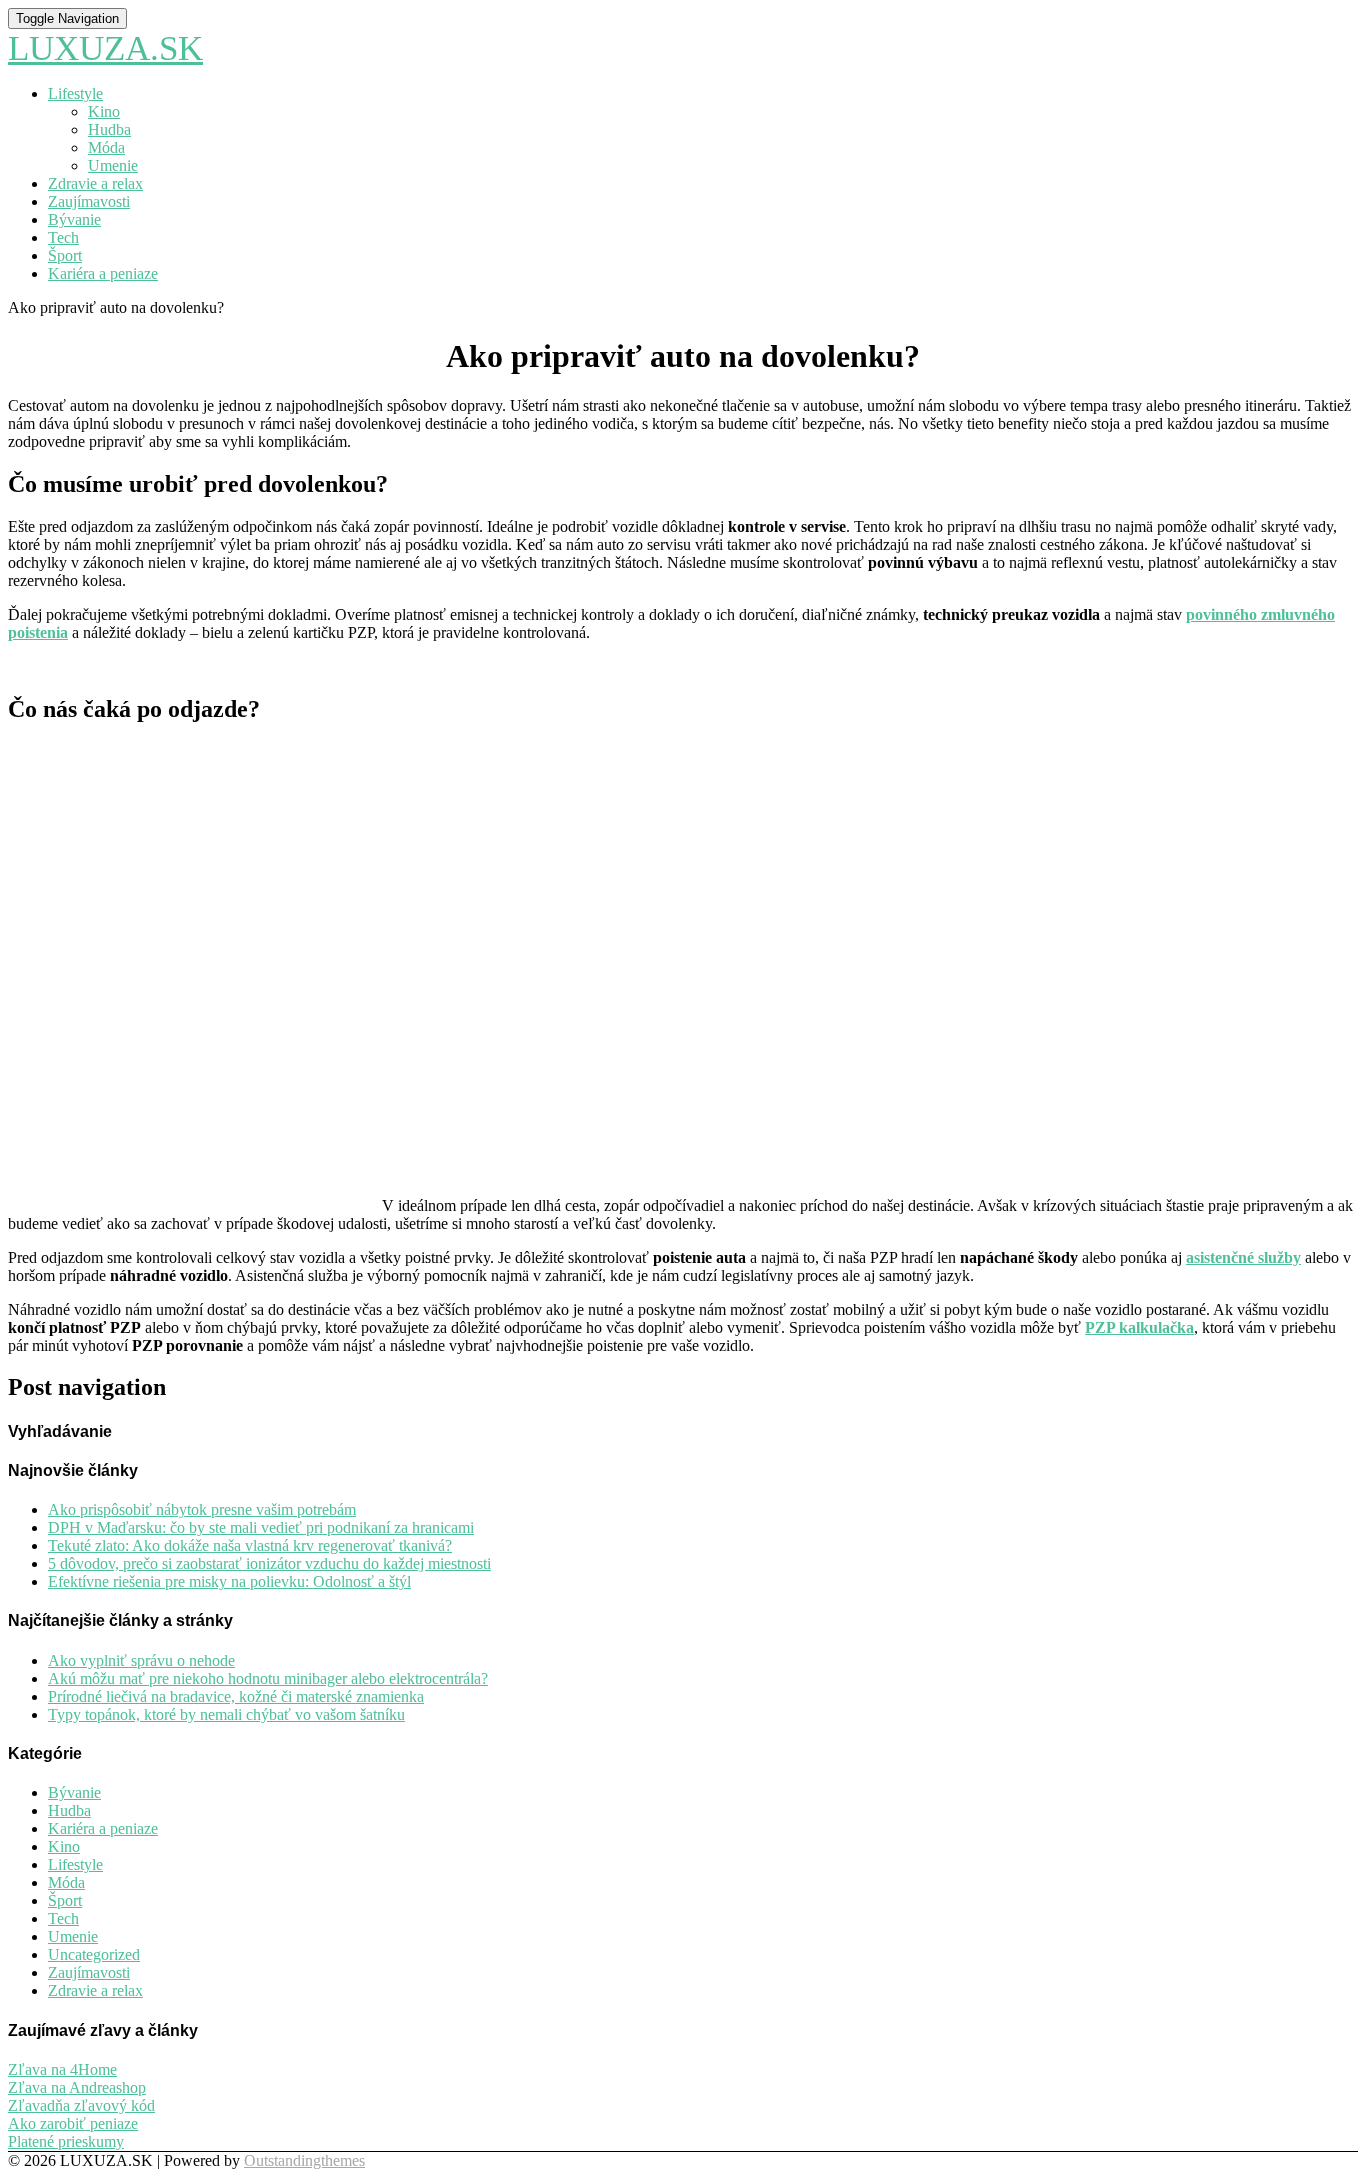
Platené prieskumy (66, 2141)
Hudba (109, 129)
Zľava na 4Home (62, 2069)
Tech (63, 237)
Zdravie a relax (95, 183)
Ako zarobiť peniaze (73, 2123)
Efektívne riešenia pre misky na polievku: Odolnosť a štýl (229, 1581)
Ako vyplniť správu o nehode (141, 1660)
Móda (106, 147)
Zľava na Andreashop (77, 2087)
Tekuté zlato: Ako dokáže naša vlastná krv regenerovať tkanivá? (250, 1545)
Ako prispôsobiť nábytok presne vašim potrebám (202, 1509)
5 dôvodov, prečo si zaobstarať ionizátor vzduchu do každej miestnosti (269, 1563)
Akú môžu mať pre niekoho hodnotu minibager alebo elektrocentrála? (268, 1678)
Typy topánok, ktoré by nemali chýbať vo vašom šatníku (226, 1714)
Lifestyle (75, 93)
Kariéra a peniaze (103, 273)
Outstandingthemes (304, 2160)
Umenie (113, 165)
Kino (104, 111)
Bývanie (74, 219)
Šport (65, 255)
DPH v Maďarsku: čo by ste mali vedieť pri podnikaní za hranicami (261, 1527)
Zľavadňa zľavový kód (81, 2105)
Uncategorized (94, 1954)
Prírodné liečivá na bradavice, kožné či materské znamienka (236, 1696)
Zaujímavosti (89, 201)
